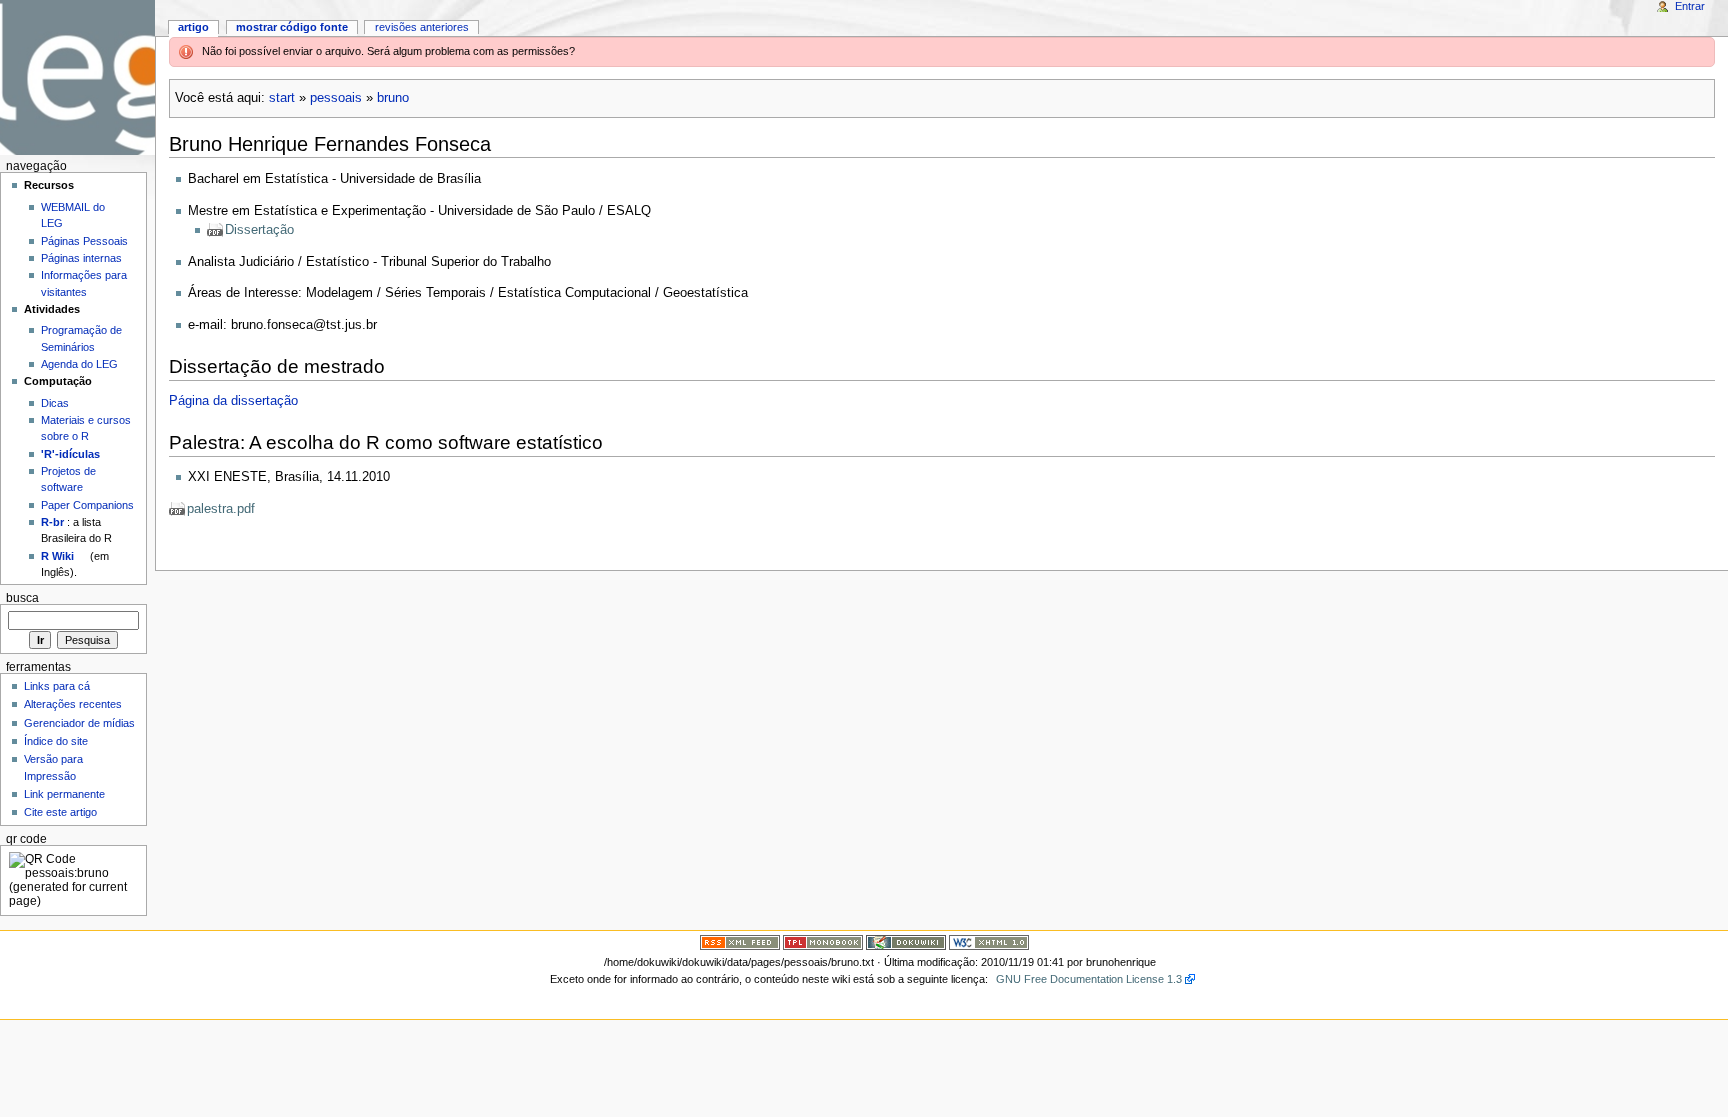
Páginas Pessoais (84, 241)
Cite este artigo (60, 812)
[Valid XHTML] (989, 942)
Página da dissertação (233, 401)
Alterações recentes (73, 704)
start (282, 98)
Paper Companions (87, 505)
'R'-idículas (70, 454)
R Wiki (57, 556)
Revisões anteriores (422, 27)
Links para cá (57, 686)
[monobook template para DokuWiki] (823, 942)
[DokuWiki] (906, 942)
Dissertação (259, 230)
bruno (393, 98)
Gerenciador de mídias (79, 723)
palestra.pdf (221, 509)
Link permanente (64, 794)
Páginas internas (81, 258)
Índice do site (56, 741)
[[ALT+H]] (77, 77)
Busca (22, 598)
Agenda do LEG (79, 364)
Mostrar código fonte (292, 27)
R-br (52, 522)
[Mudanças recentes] (740, 942)
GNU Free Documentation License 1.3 (1089, 979)
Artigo (193, 27)
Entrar (1690, 6)
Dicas (55, 403)
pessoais (336, 98)
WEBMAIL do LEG (73, 215)
